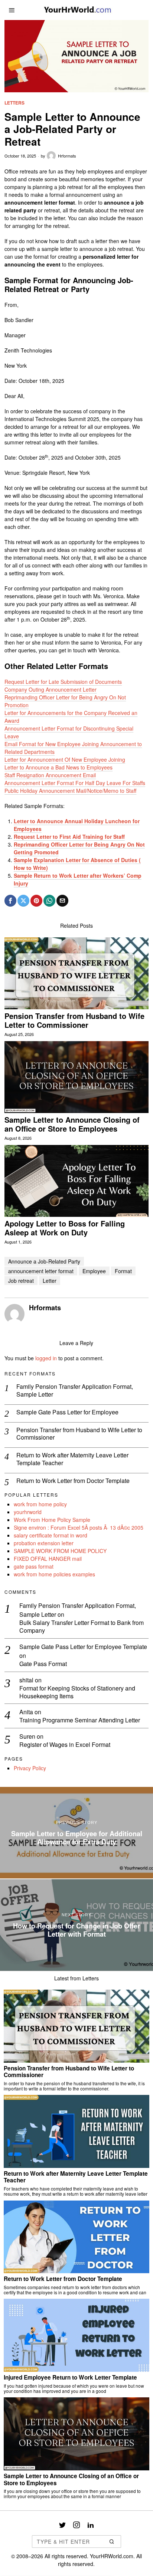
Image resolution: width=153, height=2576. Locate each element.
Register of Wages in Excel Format (65, 1745)
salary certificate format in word (51, 1535)
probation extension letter (44, 1543)
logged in (46, 1358)
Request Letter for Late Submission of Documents (63, 682)
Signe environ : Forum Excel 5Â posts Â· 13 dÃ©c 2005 (79, 1527)
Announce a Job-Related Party (44, 1261)
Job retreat (21, 1281)
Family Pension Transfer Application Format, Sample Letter (75, 1391)
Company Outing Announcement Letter (51, 689)
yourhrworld (28, 1512)
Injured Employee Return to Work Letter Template (70, 2377)
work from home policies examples (54, 1574)
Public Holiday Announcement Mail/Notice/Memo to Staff (70, 791)
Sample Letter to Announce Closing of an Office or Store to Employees (72, 1124)
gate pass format (34, 1566)
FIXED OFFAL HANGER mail (48, 1559)
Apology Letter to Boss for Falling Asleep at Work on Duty (65, 1228)
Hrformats (67, 156)
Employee (94, 1271)
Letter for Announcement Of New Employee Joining (65, 759)
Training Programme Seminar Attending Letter (80, 1720)
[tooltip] (10, 901)
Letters (14, 103)
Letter (50, 1281)
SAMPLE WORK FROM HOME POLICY (60, 1551)
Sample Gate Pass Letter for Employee (67, 1412)
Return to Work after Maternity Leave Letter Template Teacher (72, 1459)
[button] (112, 2542)
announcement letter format (41, 1271)
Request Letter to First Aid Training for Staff (69, 837)
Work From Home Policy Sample (52, 1520)
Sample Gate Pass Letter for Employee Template (83, 1647)
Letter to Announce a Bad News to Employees (58, 767)
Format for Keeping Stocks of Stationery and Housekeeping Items (77, 1692)
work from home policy (40, 1504)
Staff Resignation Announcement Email (50, 775)
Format (123, 1271)
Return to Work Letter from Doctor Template (73, 1481)
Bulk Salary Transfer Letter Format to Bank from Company (82, 1627)
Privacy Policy (30, 1768)
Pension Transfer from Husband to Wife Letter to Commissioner (74, 1020)
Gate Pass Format (43, 1664)
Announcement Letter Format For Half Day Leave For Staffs (75, 783)
